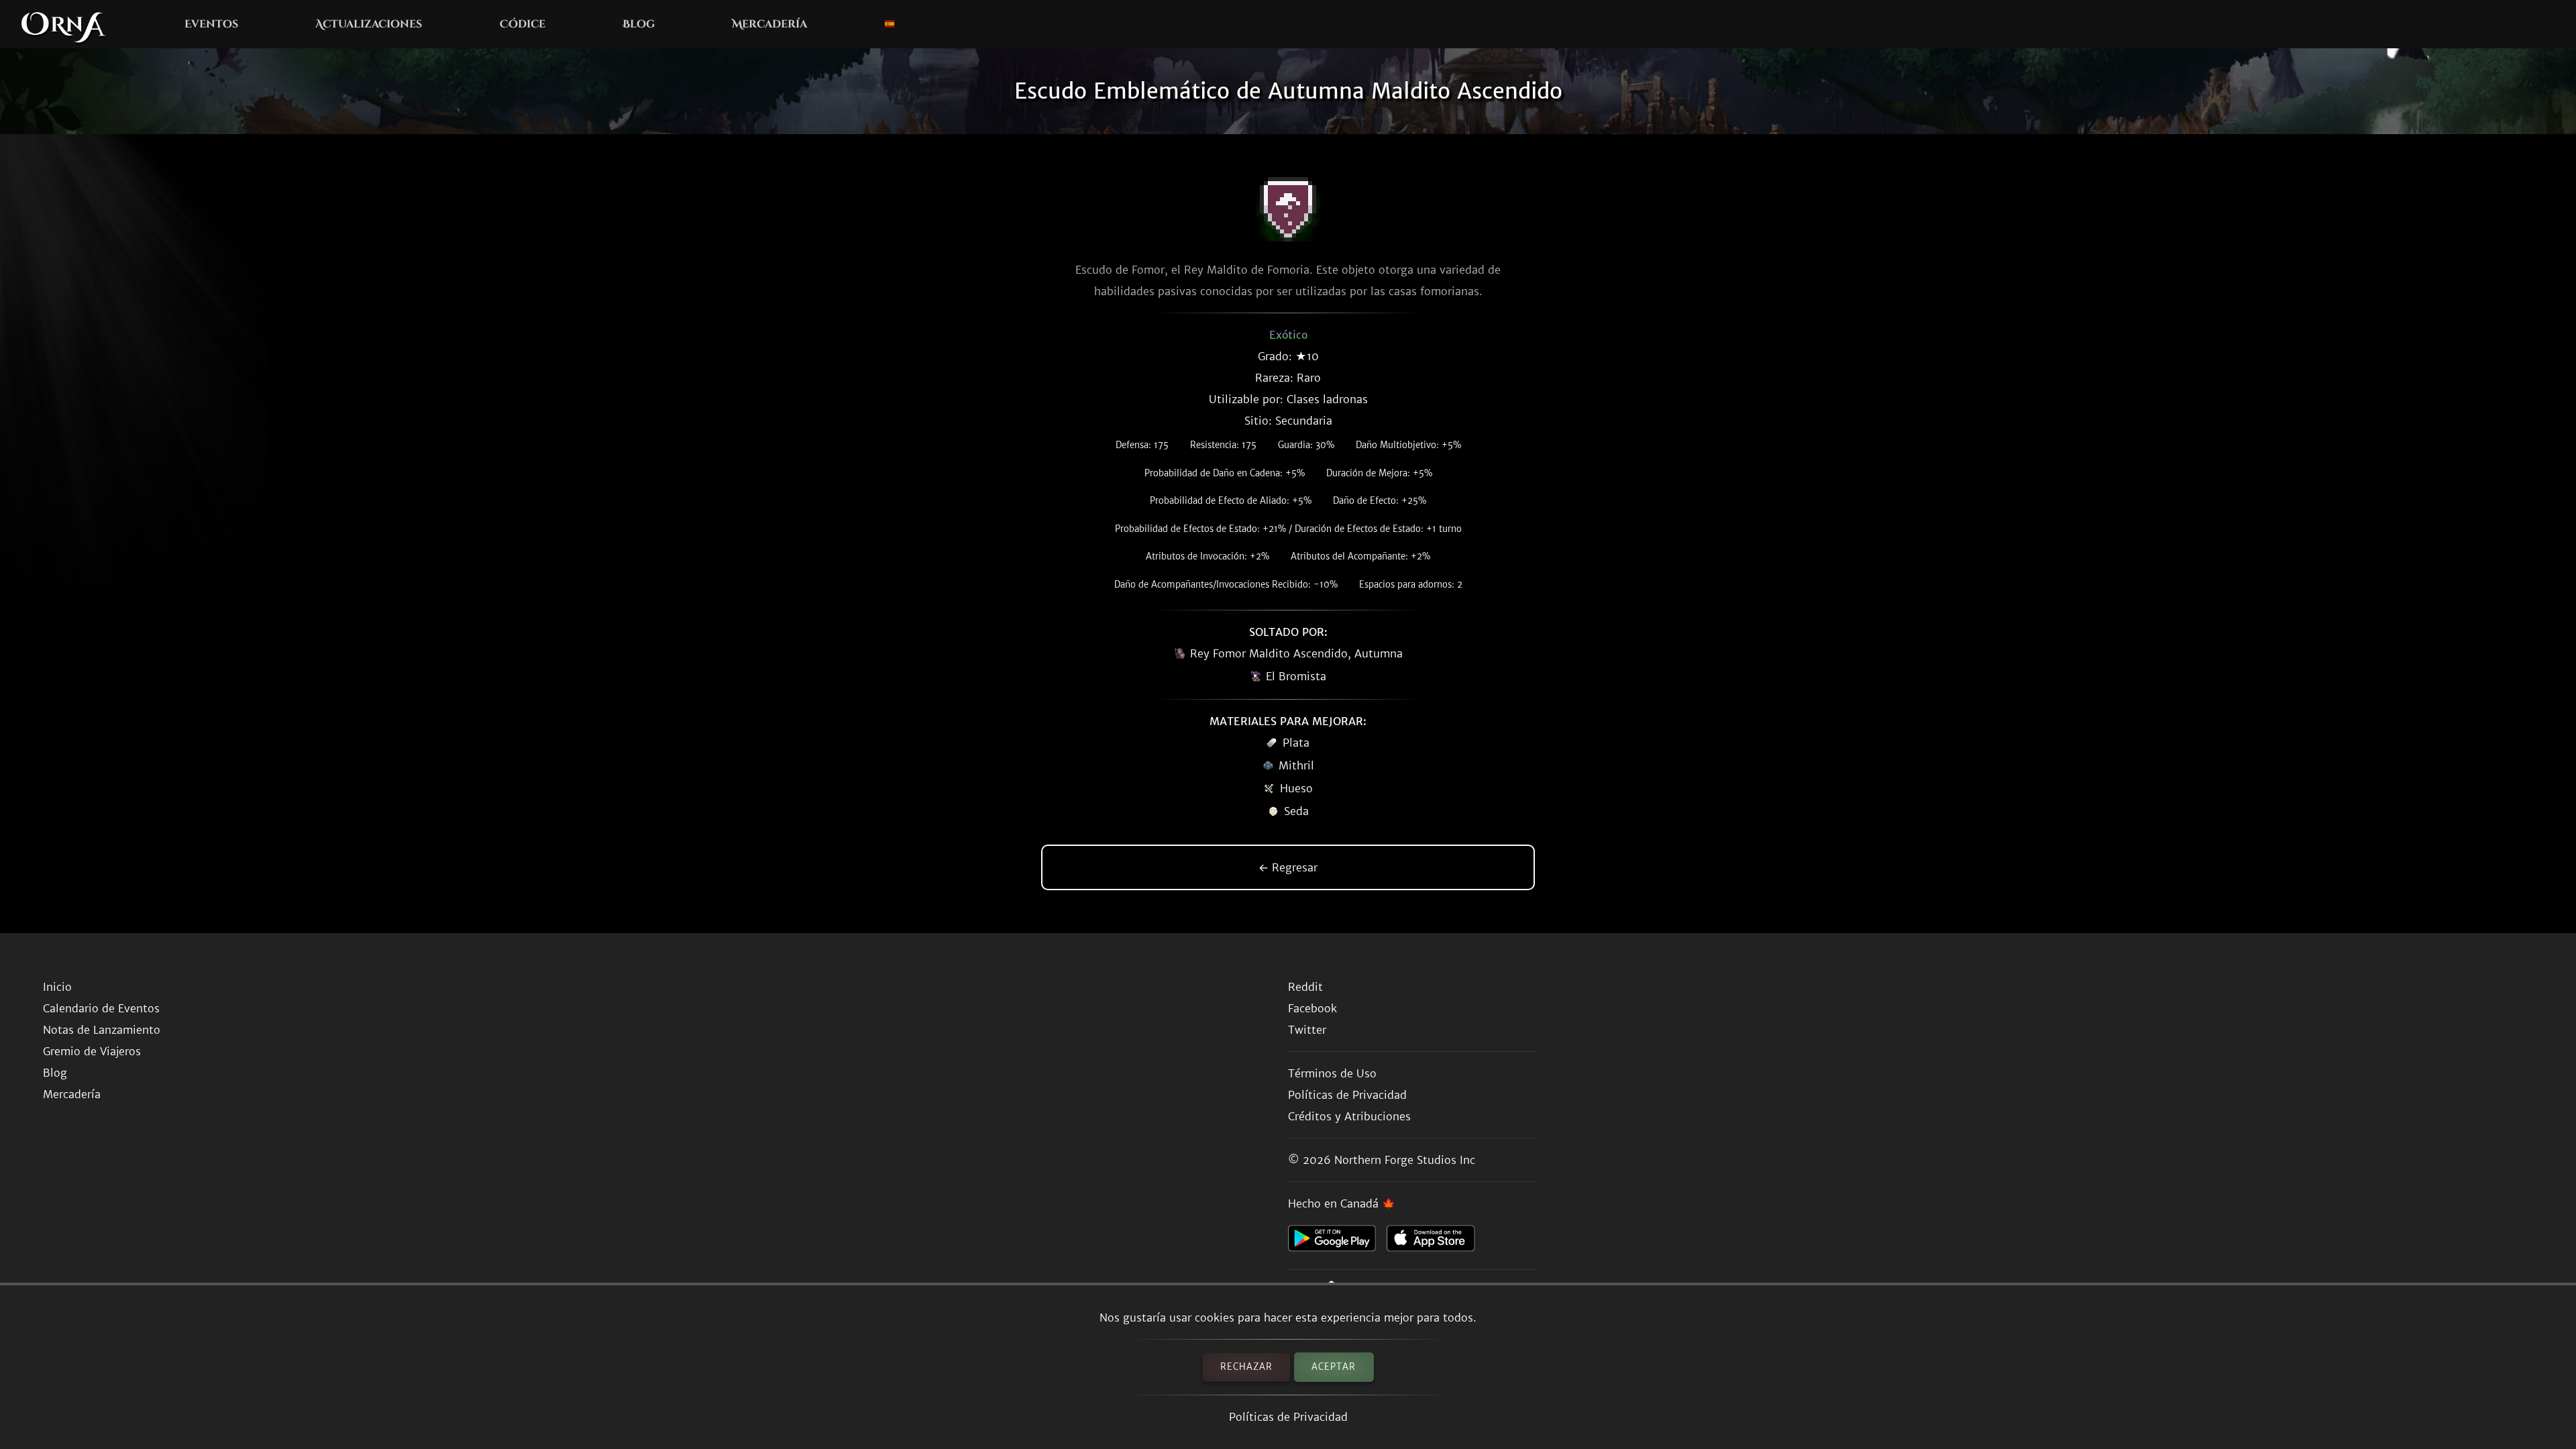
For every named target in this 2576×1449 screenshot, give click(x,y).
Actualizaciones (369, 24)
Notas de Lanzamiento (102, 1030)
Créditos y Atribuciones (1349, 1116)
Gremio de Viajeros (92, 1051)
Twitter (1307, 1030)
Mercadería (769, 24)
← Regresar (1288, 867)
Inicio (57, 987)
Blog (639, 24)
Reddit (1305, 987)
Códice (523, 24)
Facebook (1312, 1008)
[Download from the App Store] (1436, 1242)
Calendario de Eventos (101, 1008)
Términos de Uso (1332, 1073)
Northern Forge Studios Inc (1405, 1160)
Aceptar (1334, 1367)
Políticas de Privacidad (1288, 1417)
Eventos (211, 24)
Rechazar (1246, 1367)
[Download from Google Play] (1337, 1242)
